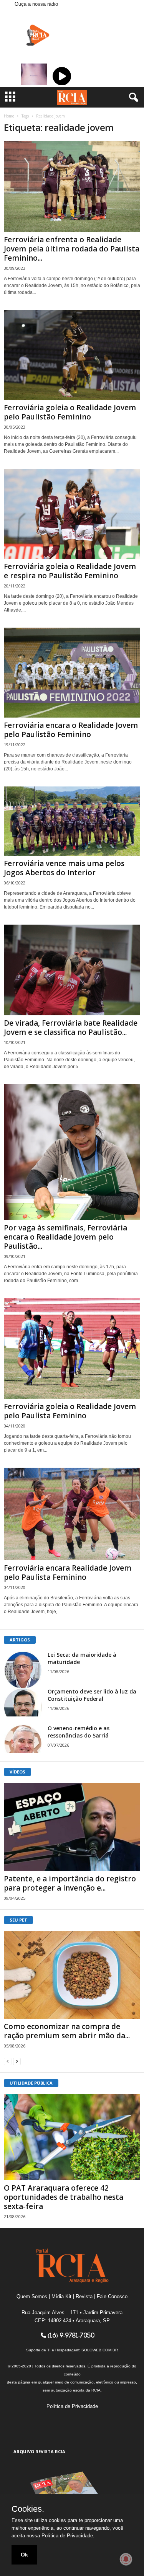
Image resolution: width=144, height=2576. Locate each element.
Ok (24, 2555)
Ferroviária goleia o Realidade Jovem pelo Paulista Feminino (70, 1411)
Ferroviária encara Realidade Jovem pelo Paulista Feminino (68, 1573)
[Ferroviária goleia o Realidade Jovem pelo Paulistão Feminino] (72, 355)
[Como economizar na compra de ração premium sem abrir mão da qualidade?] (72, 1975)
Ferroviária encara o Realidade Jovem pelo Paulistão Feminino (71, 730)
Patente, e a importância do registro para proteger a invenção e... (70, 1883)
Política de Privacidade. (68, 2536)
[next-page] (17, 2061)
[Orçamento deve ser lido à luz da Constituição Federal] (23, 1702)
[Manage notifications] (126, 2559)
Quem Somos (32, 2296)
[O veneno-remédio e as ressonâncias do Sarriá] (23, 1739)
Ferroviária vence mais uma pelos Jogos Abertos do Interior (64, 868)
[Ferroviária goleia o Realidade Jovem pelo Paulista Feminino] (72, 1348)
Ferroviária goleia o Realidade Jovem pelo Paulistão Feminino (70, 412)
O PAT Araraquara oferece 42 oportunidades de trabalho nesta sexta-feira (64, 2197)
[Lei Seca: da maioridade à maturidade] (23, 1670)
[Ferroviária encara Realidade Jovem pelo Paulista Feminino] (72, 1514)
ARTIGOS (20, 1640)
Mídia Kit (61, 2296)
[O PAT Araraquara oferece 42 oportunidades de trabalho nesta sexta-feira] (72, 2137)
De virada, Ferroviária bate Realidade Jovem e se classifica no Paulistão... (71, 1028)
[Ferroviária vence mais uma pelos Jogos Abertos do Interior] (72, 821)
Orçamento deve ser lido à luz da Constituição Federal (92, 1695)
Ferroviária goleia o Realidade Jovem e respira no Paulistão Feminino (70, 571)
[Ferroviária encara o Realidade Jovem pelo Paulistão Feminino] (72, 673)
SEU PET (18, 1920)
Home (9, 116)
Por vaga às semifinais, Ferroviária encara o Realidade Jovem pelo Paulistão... (65, 1237)
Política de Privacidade (72, 2406)
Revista (84, 2296)
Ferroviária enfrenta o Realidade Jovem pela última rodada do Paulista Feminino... (72, 249)
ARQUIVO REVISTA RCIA (39, 2451)
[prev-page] (8, 2061)
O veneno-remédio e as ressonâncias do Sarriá (79, 1732)
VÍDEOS (17, 1772)
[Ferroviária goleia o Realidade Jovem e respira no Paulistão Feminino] (72, 514)
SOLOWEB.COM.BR (100, 2350)
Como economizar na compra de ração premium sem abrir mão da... (67, 2031)
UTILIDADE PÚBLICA (31, 2083)
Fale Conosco (112, 2296)
